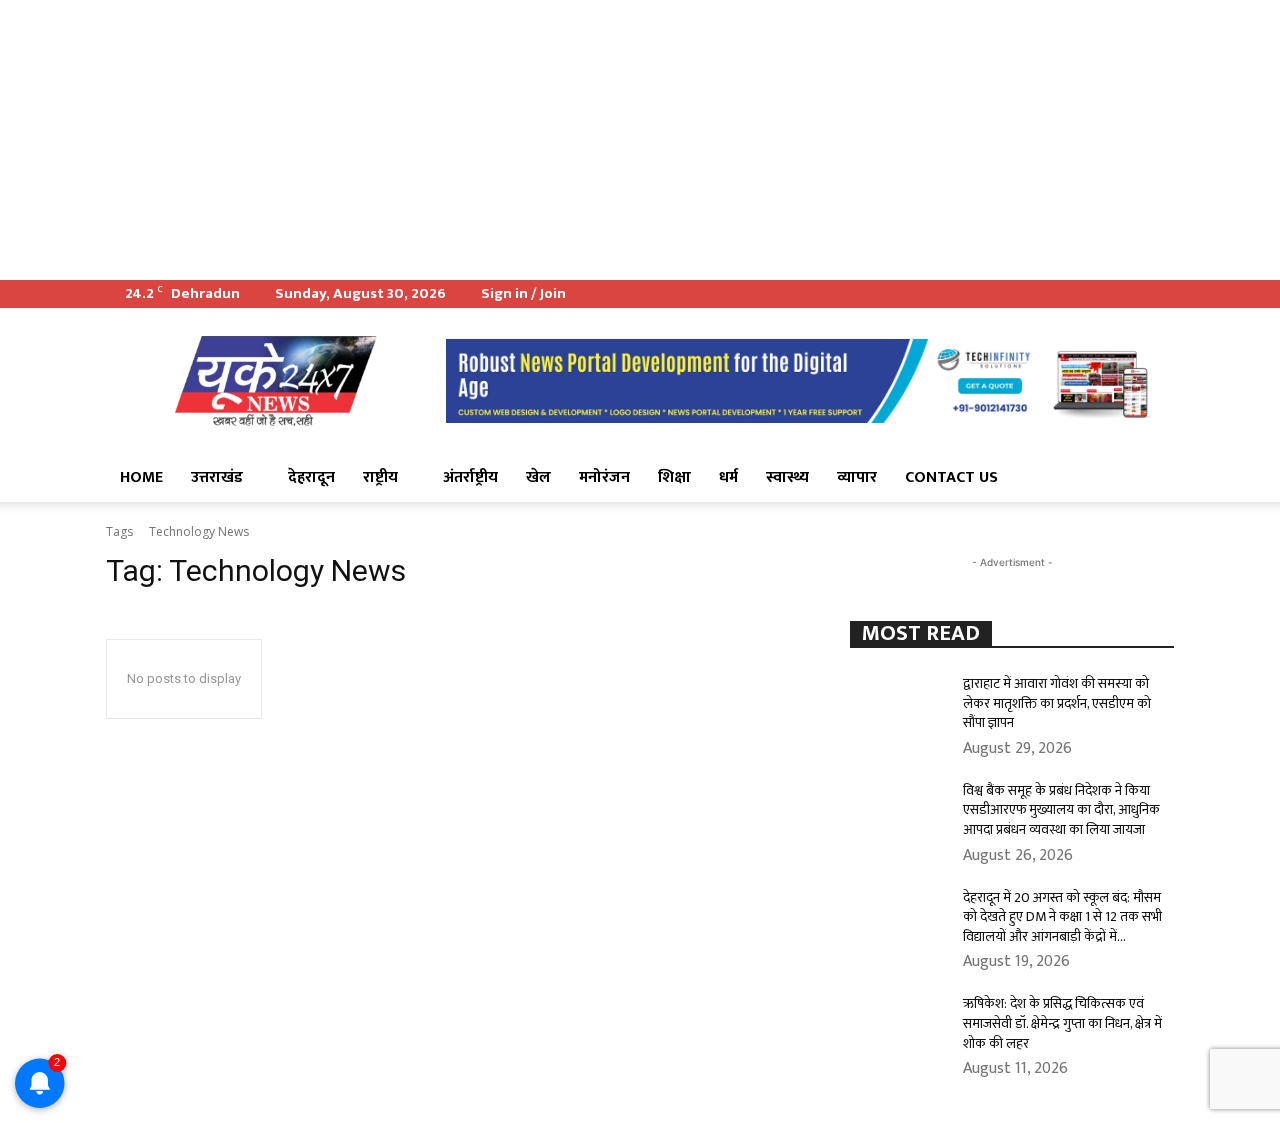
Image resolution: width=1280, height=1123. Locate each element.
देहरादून (311, 477)
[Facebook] (1093, 294)
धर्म (728, 477)
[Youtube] (1159, 294)
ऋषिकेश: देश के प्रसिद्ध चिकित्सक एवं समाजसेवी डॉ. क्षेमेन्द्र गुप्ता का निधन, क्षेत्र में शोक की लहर (1062, 1023)
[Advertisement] (600, 140)
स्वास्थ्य (787, 477)
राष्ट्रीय (380, 477)
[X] (1126, 294)
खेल (538, 477)
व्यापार (857, 477)
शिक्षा (674, 477)
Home (141, 477)
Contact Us (951, 477)
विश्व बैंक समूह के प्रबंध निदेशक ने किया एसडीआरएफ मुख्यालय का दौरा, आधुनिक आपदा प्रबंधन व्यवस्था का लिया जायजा (1061, 810)
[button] (1150, 479)
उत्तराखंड (217, 477)
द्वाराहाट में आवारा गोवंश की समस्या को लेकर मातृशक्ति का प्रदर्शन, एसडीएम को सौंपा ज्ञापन (1057, 703)
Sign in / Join (523, 293)
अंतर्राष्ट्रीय (470, 477)
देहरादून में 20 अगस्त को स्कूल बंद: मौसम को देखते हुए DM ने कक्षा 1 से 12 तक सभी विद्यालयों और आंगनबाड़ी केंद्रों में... (1062, 917)
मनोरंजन (604, 477)
